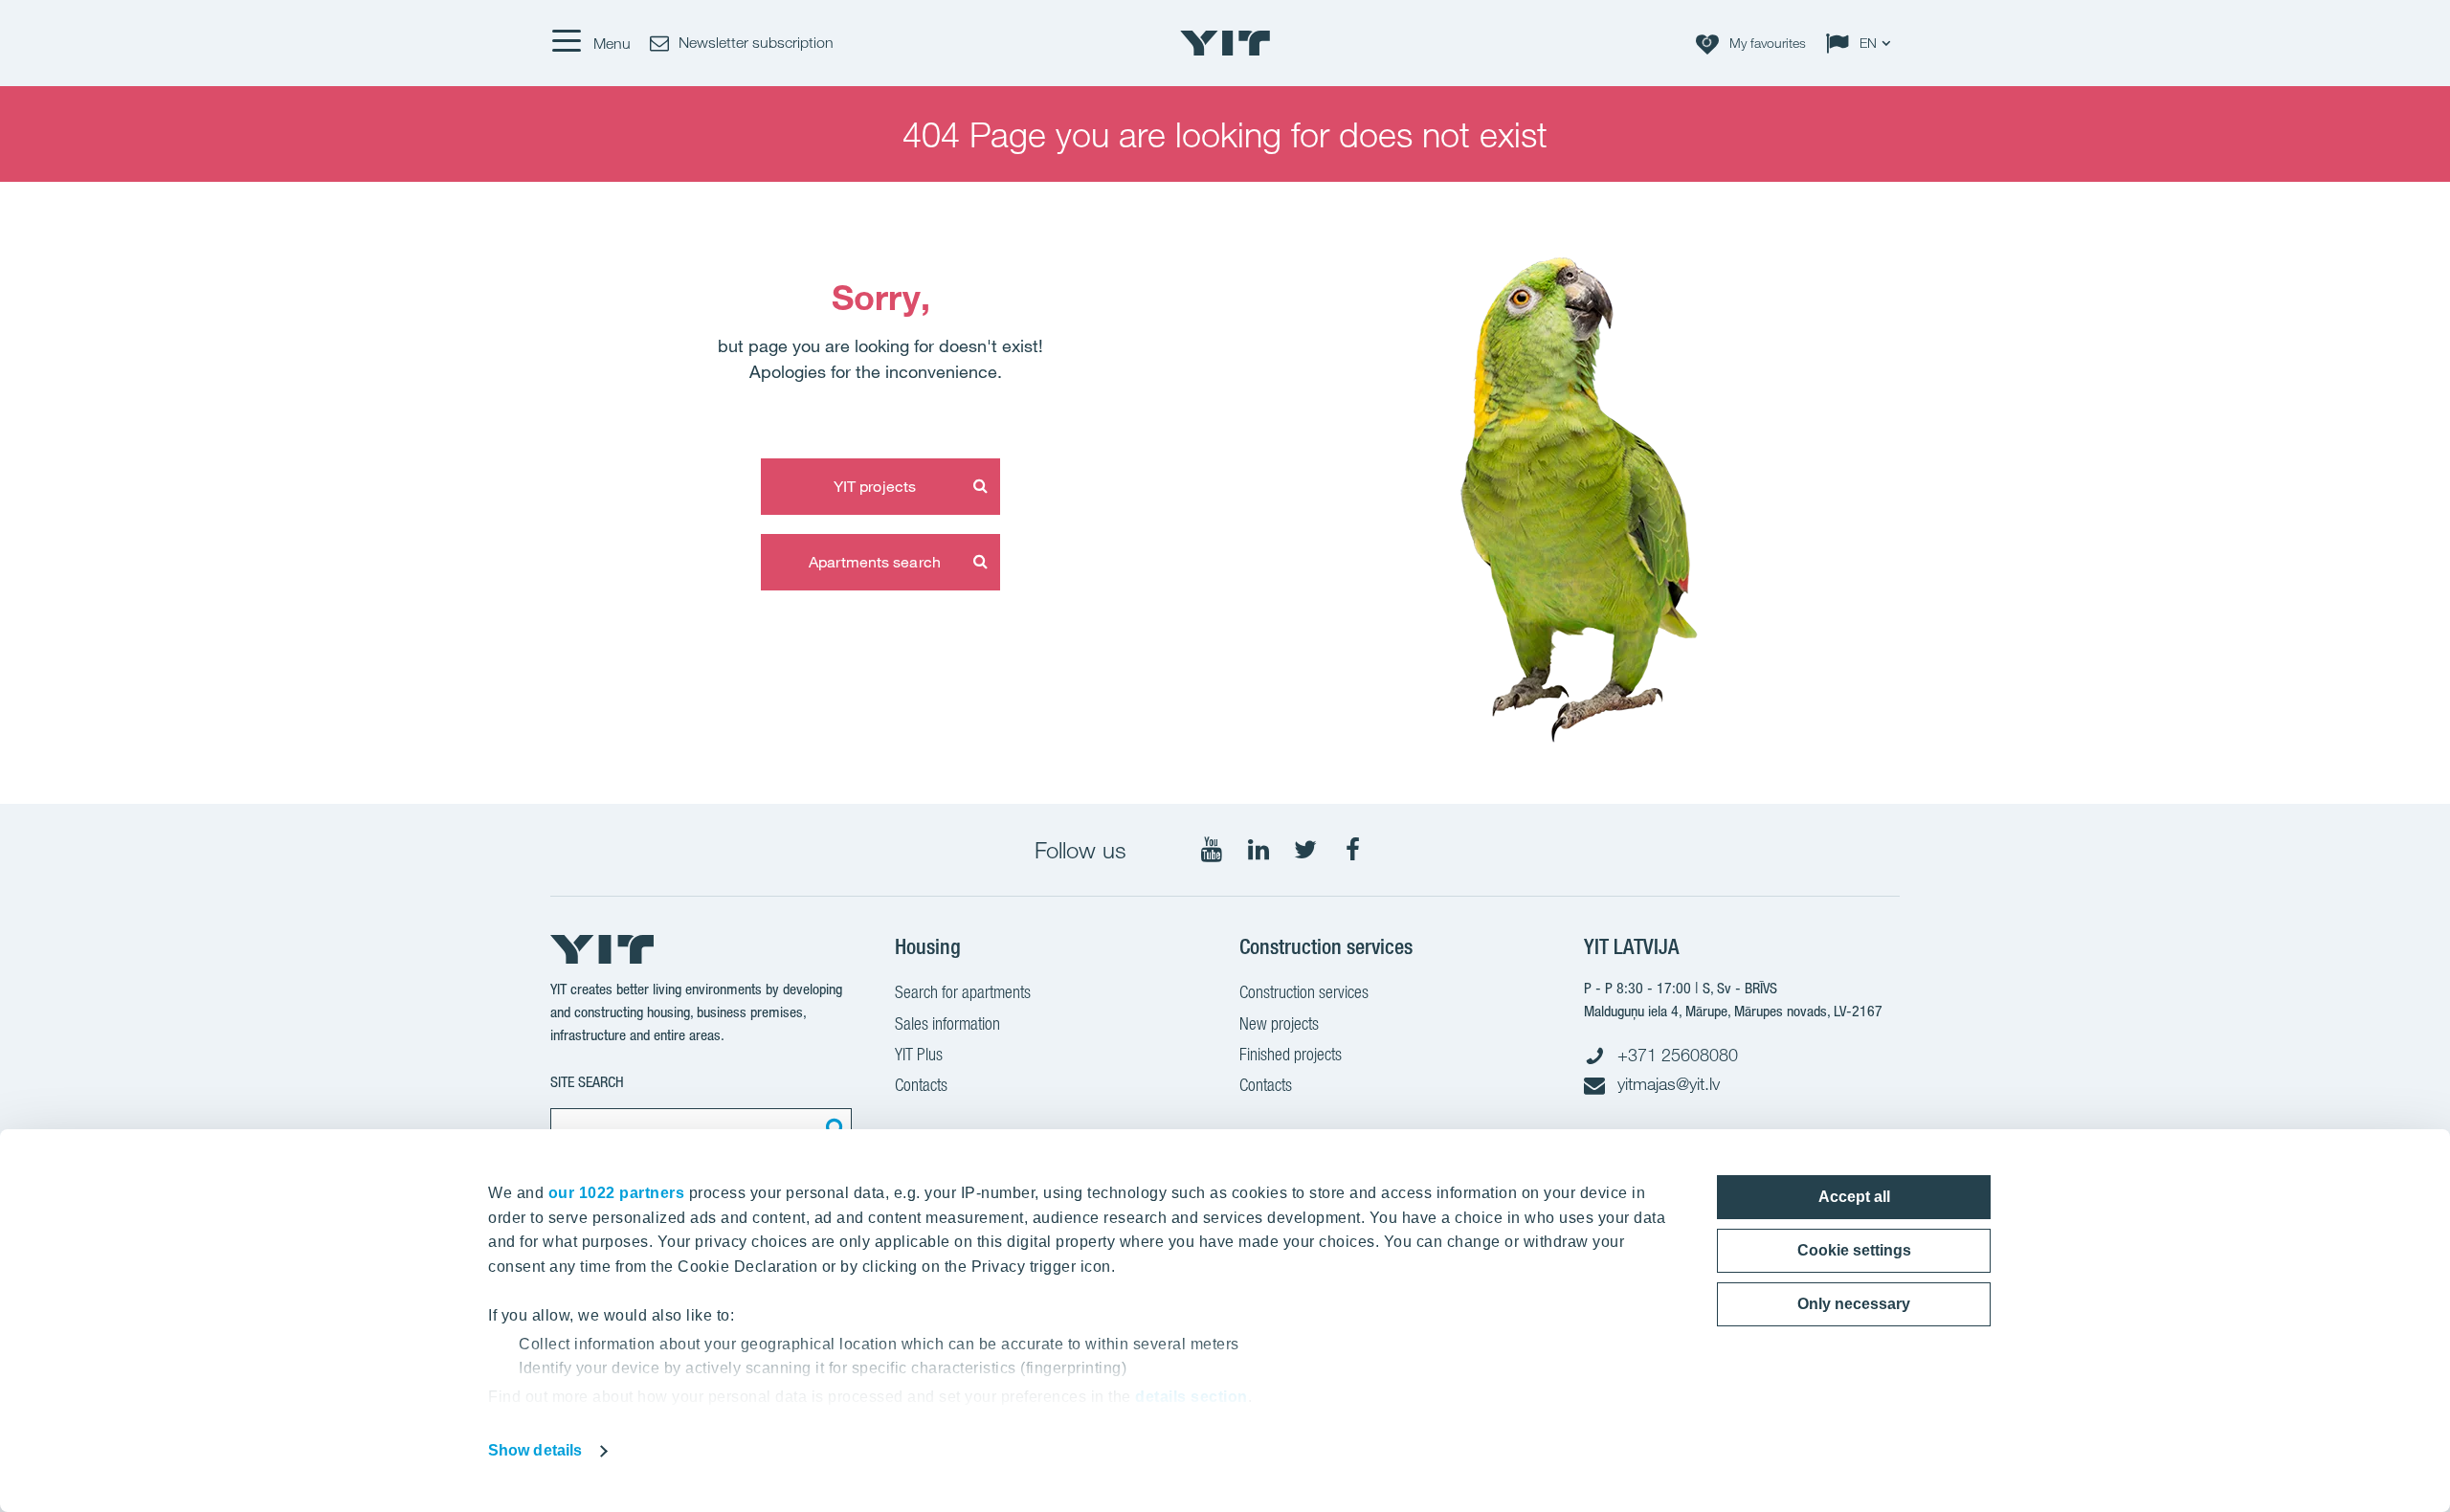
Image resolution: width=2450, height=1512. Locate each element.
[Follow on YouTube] (1212, 850)
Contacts (921, 1085)
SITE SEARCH (587, 1082)
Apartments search (875, 562)
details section (1192, 1397)
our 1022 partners (617, 1193)
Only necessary (1854, 1304)
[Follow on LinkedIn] (1258, 850)
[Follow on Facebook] (1352, 850)
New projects (1279, 1023)
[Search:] (833, 1127)
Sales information (947, 1023)
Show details (535, 1450)
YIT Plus (919, 1054)
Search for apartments (963, 992)
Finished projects (1291, 1054)
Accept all (1854, 1197)
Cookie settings (1854, 1250)
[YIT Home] (1225, 43)
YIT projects (875, 486)
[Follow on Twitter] (1305, 850)
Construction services (1304, 992)
